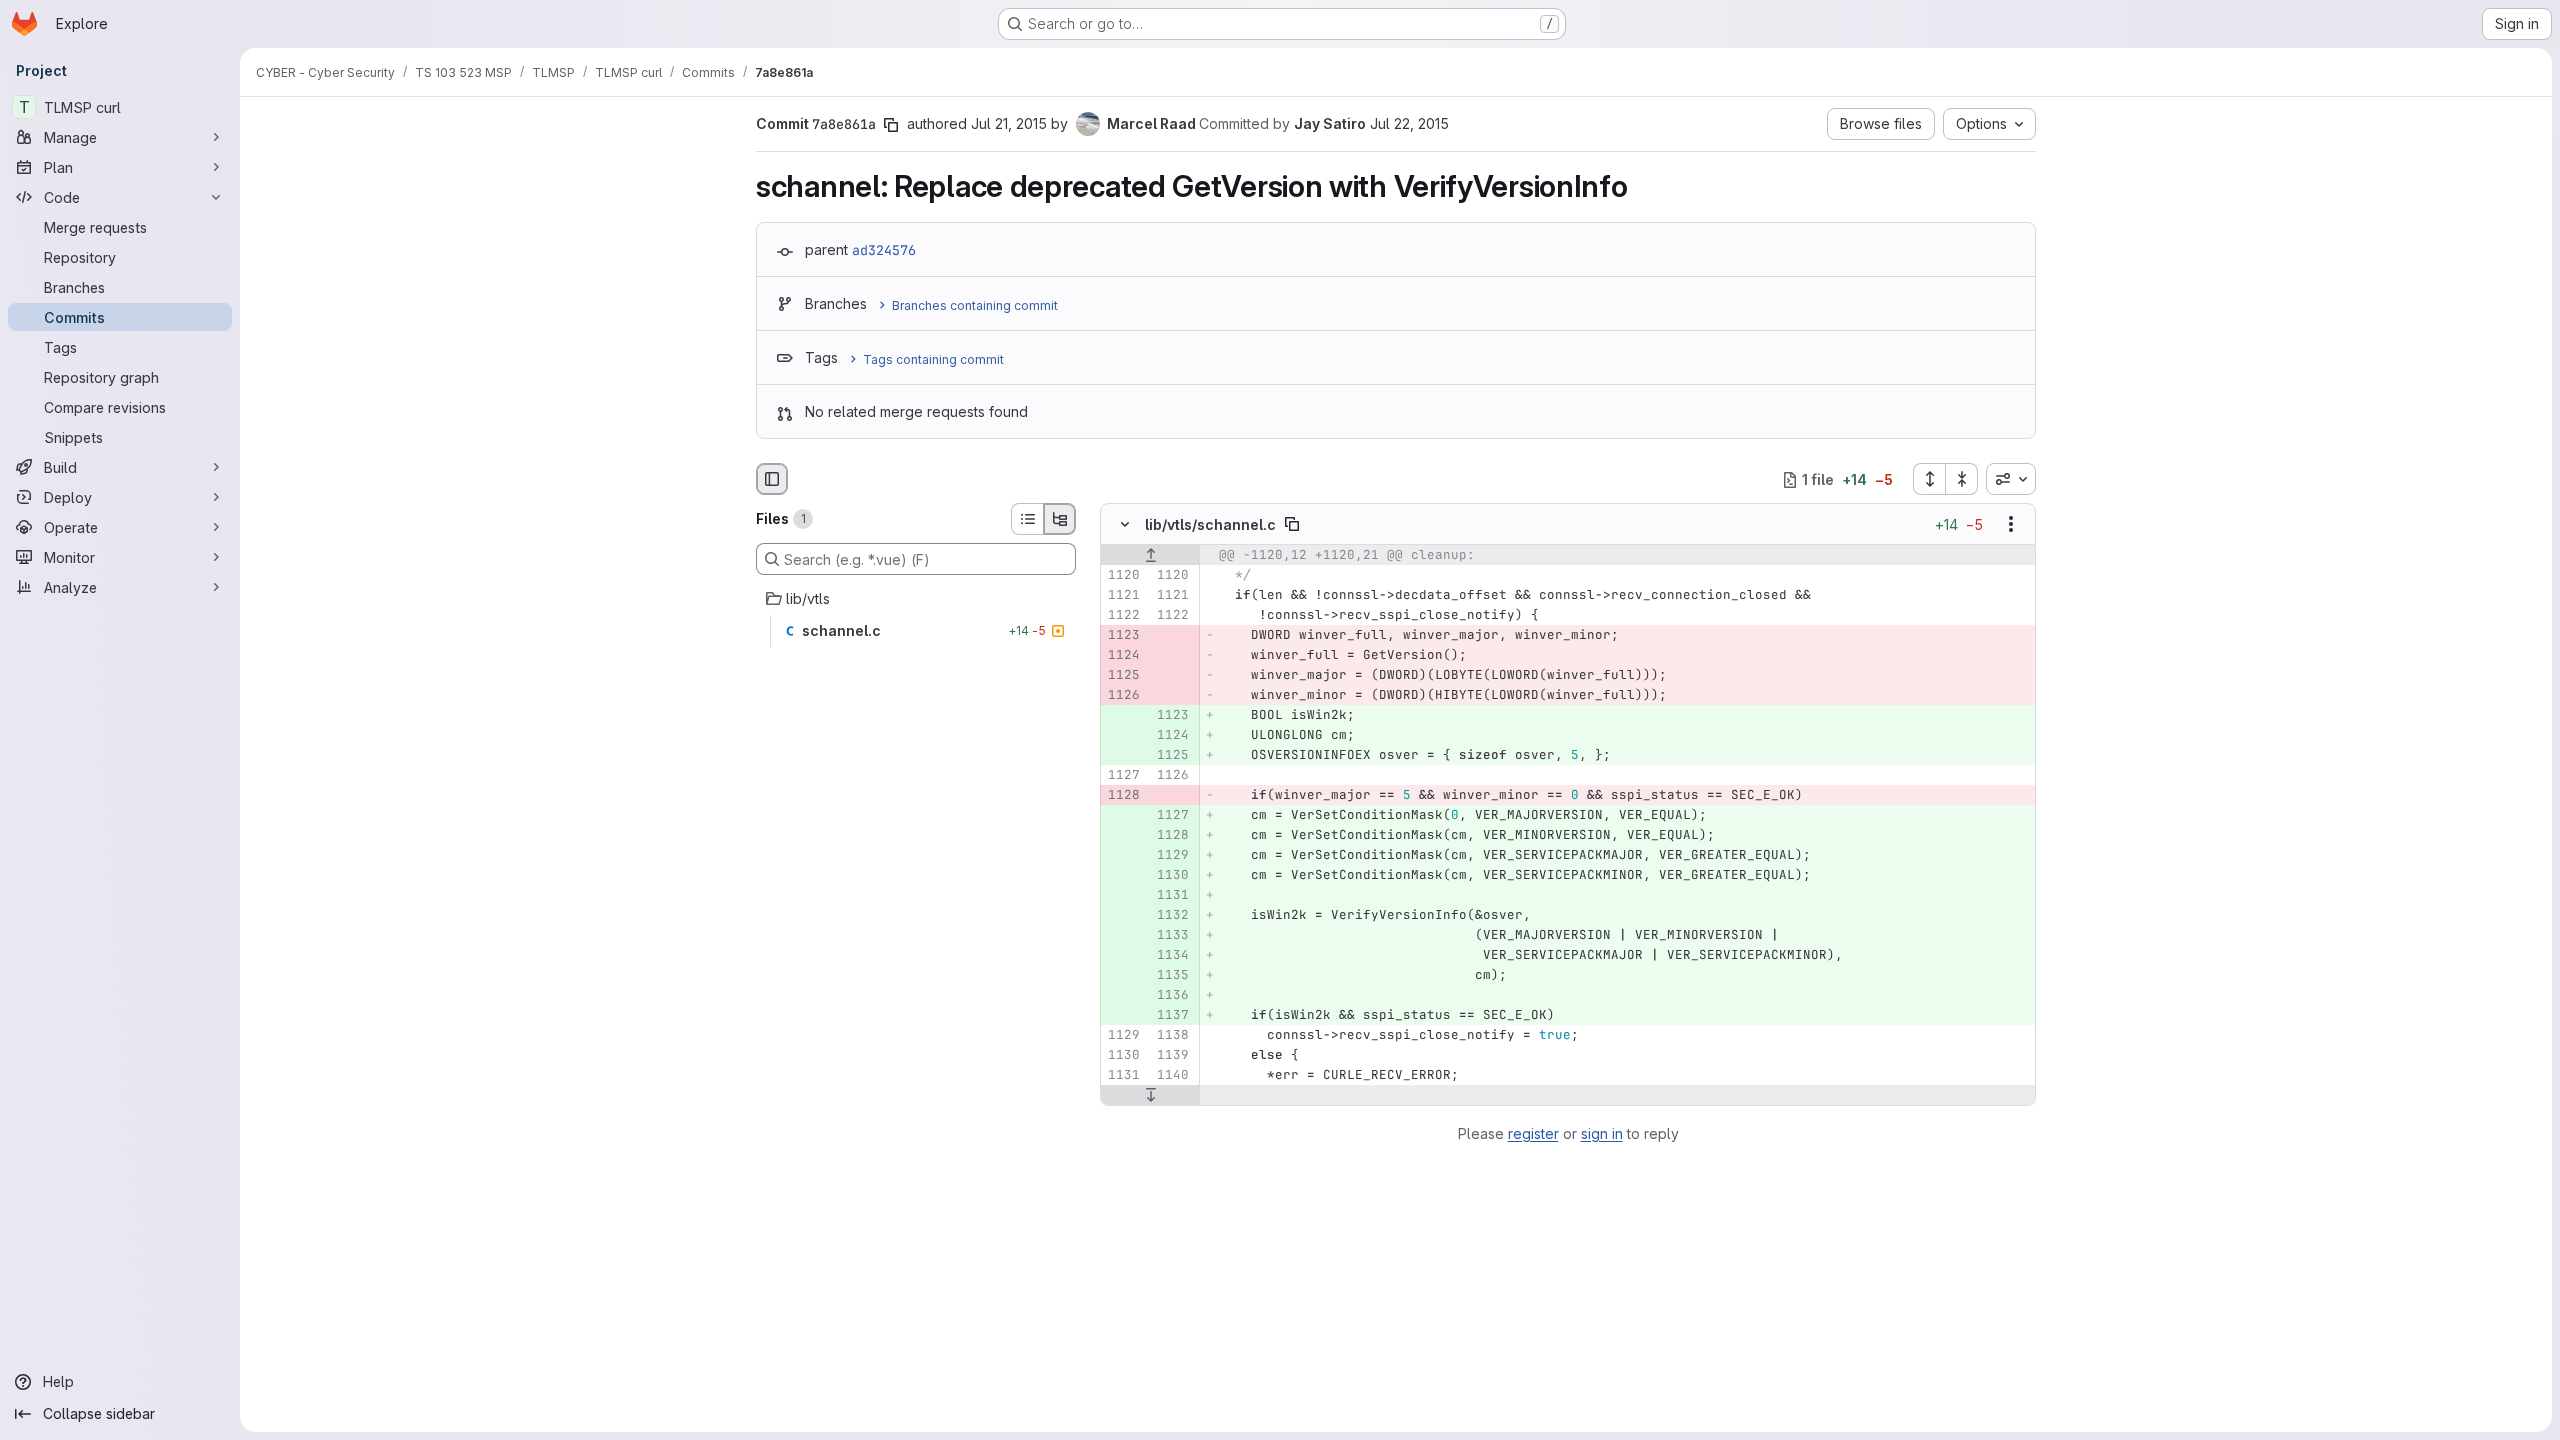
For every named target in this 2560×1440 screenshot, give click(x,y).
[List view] (1027, 519)
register (1533, 1133)
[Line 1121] (1123, 596)
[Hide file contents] (1125, 525)
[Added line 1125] (1172, 756)
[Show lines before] (1150, 556)
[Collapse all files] (1962, 479)
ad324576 (884, 250)
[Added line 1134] (1172, 956)
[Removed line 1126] (1123, 696)
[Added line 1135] (1172, 976)
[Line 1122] (1123, 616)
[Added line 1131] (1172, 896)
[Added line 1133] (1172, 936)
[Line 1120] (1123, 576)
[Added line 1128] (1172, 836)
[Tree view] (1060, 519)
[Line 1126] (1172, 776)
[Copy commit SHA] (891, 125)
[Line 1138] (1172, 1036)
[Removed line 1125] (1123, 676)
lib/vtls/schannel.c (1210, 524)
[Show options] (2011, 525)
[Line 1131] (1123, 1076)
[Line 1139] (1172, 1056)
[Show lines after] (1150, 1096)
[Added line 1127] (1172, 816)
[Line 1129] (1123, 1036)
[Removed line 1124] (1123, 656)
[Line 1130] (1123, 1056)
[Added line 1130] (1172, 876)
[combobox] (2011, 479)
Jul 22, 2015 (1409, 123)
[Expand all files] (1929, 479)
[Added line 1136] (1172, 996)
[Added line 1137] (1172, 1016)
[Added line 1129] (1172, 856)
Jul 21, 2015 (1009, 123)
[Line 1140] (1172, 1076)
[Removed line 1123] (1123, 636)
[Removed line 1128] (1123, 796)
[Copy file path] (1292, 525)
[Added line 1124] (1172, 736)
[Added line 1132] (1172, 916)
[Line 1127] (1123, 776)
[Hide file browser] (772, 479)
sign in (1602, 1133)
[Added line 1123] (1172, 716)
